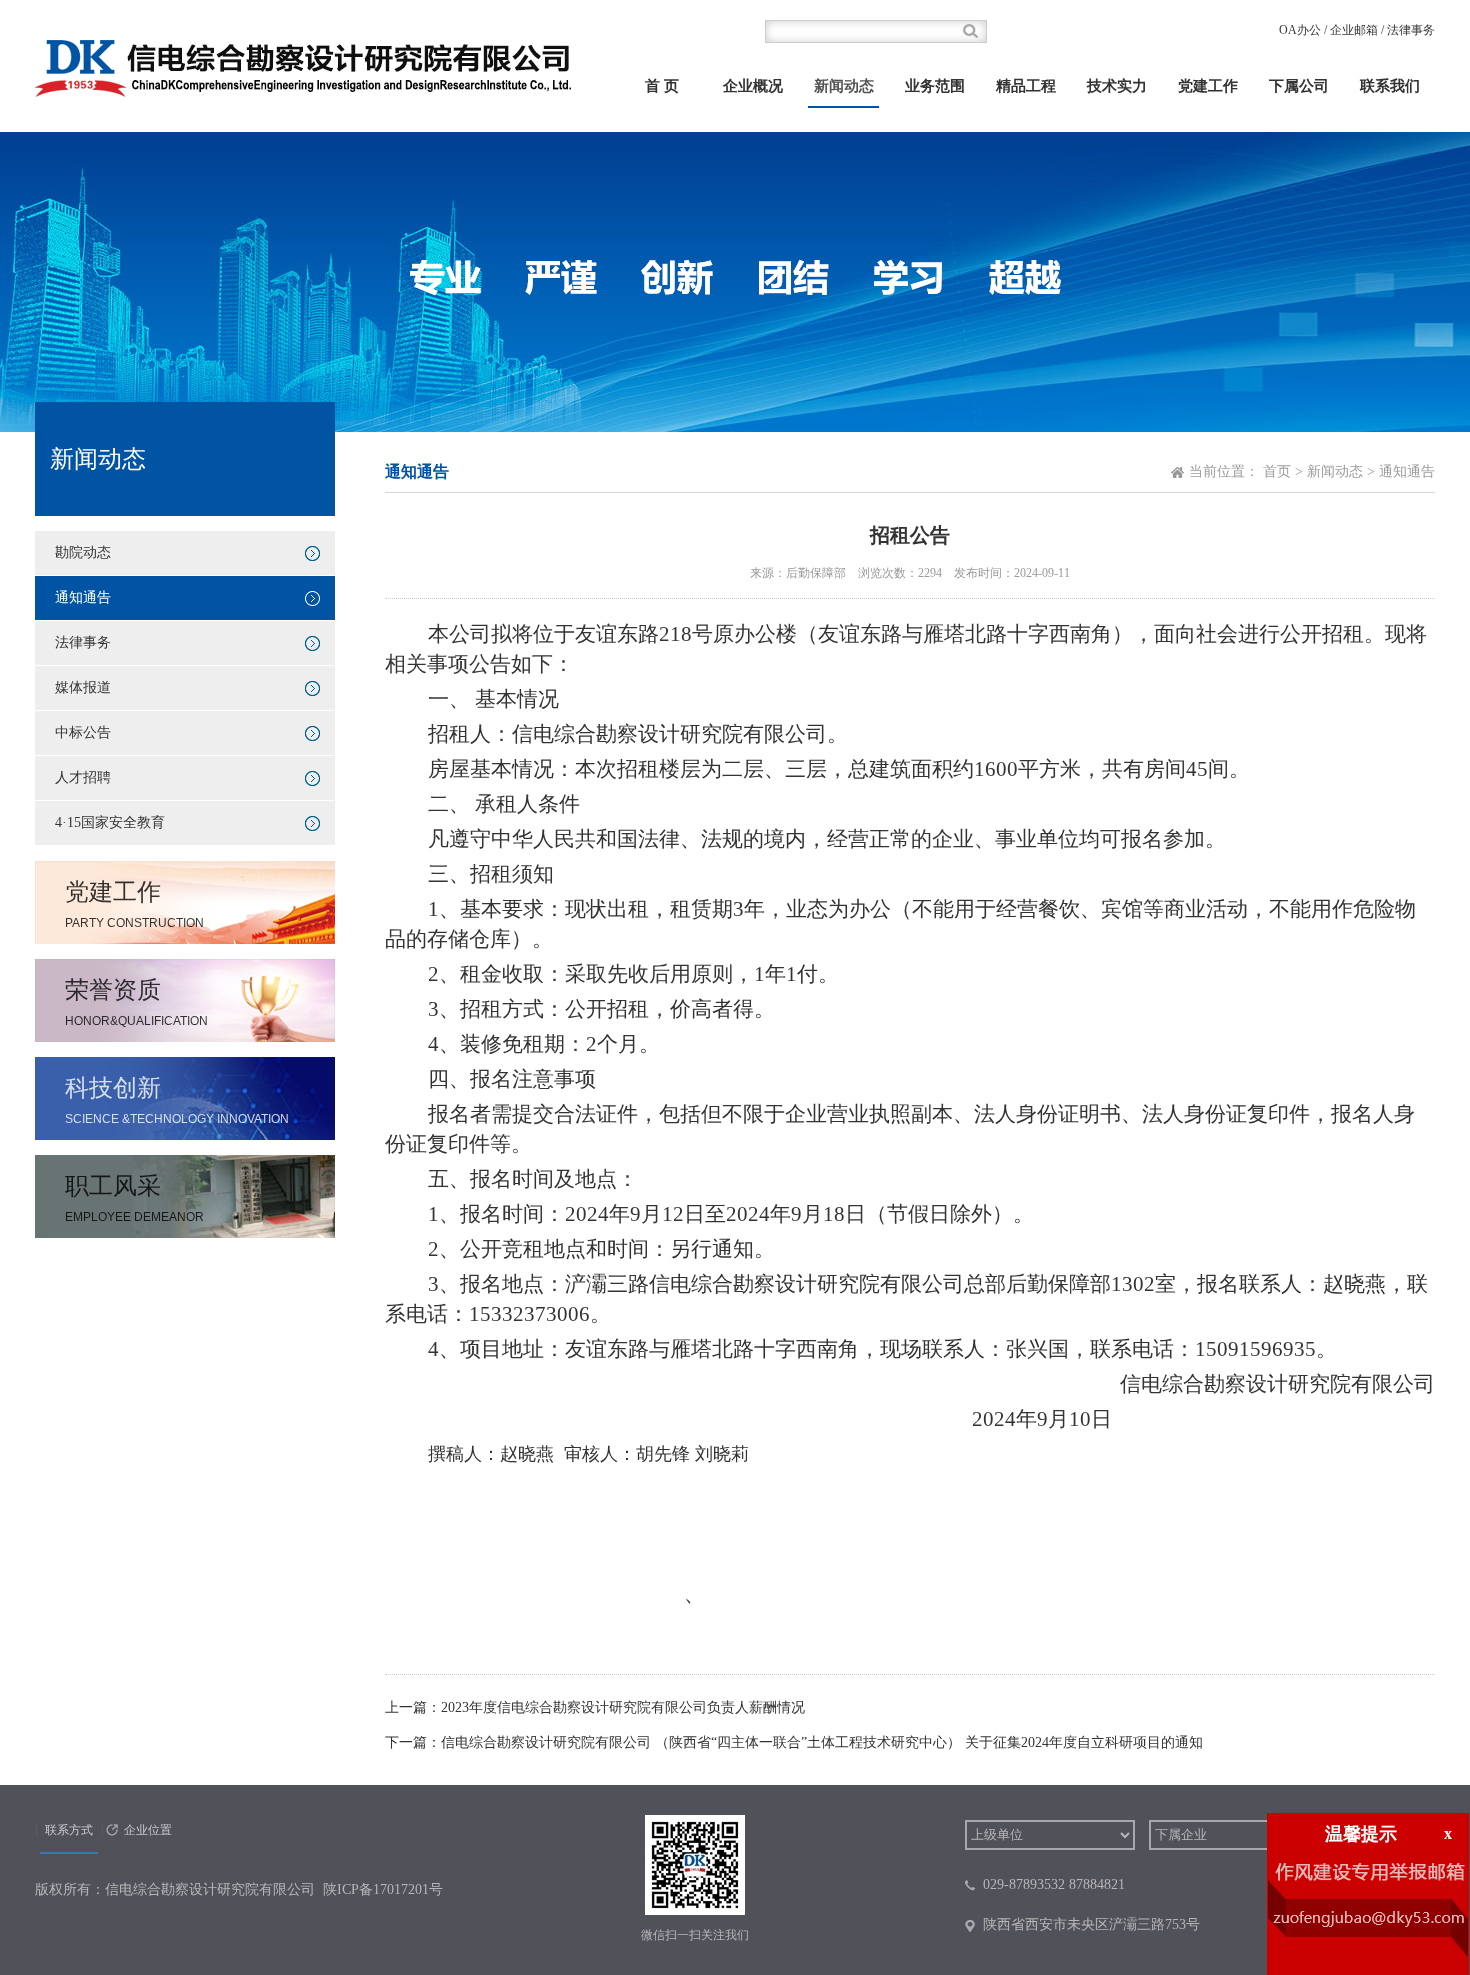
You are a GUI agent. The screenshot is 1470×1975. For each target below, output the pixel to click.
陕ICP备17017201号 (383, 1889)
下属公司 (1299, 86)
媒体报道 (83, 687)
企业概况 (753, 86)
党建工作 (1208, 86)
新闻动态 (844, 86)
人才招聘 (83, 777)
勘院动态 (83, 552)
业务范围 (935, 86)
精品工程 (1026, 86)
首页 (1277, 471)
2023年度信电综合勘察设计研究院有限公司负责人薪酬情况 (623, 1707)
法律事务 (1411, 30)
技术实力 (1117, 86)
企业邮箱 (1354, 30)
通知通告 (83, 597)
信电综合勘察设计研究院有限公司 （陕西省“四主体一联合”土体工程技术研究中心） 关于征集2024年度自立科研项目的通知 (822, 1742)
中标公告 (83, 732)
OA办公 (1300, 30)
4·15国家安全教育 (110, 822)
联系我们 (1390, 86)
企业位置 (148, 1830)
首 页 (662, 86)
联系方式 (69, 1830)
